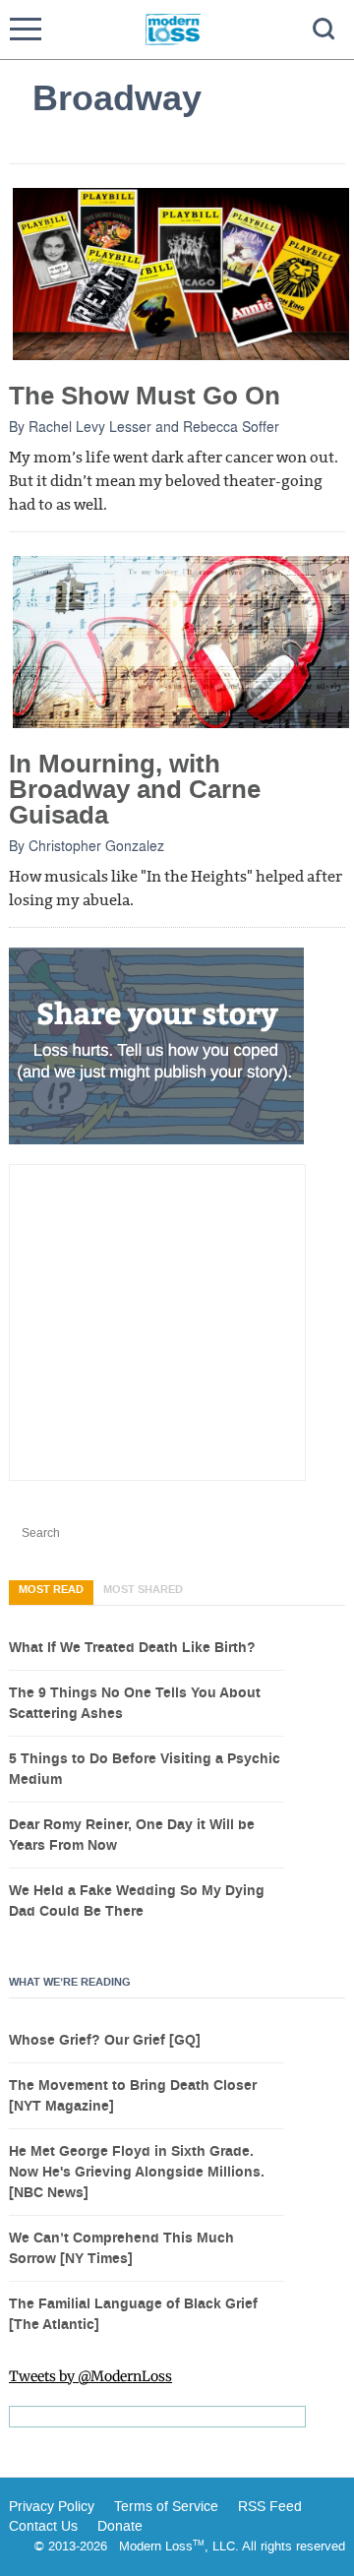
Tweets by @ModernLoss (90, 2376)
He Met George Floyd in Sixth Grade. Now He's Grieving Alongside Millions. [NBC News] (137, 2173)
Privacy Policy (52, 2507)
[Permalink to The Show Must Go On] (181, 273)
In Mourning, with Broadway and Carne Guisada (135, 790)
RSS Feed (270, 2507)
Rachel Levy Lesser (90, 426)
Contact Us (43, 2526)
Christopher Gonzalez (96, 845)
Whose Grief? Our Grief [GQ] (105, 2041)
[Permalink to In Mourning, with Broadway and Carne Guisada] (181, 641)
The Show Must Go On (145, 396)
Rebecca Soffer (231, 426)
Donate (120, 2526)
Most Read (51, 1590)
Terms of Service (164, 2507)
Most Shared (143, 1590)
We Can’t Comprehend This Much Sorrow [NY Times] (121, 2249)
